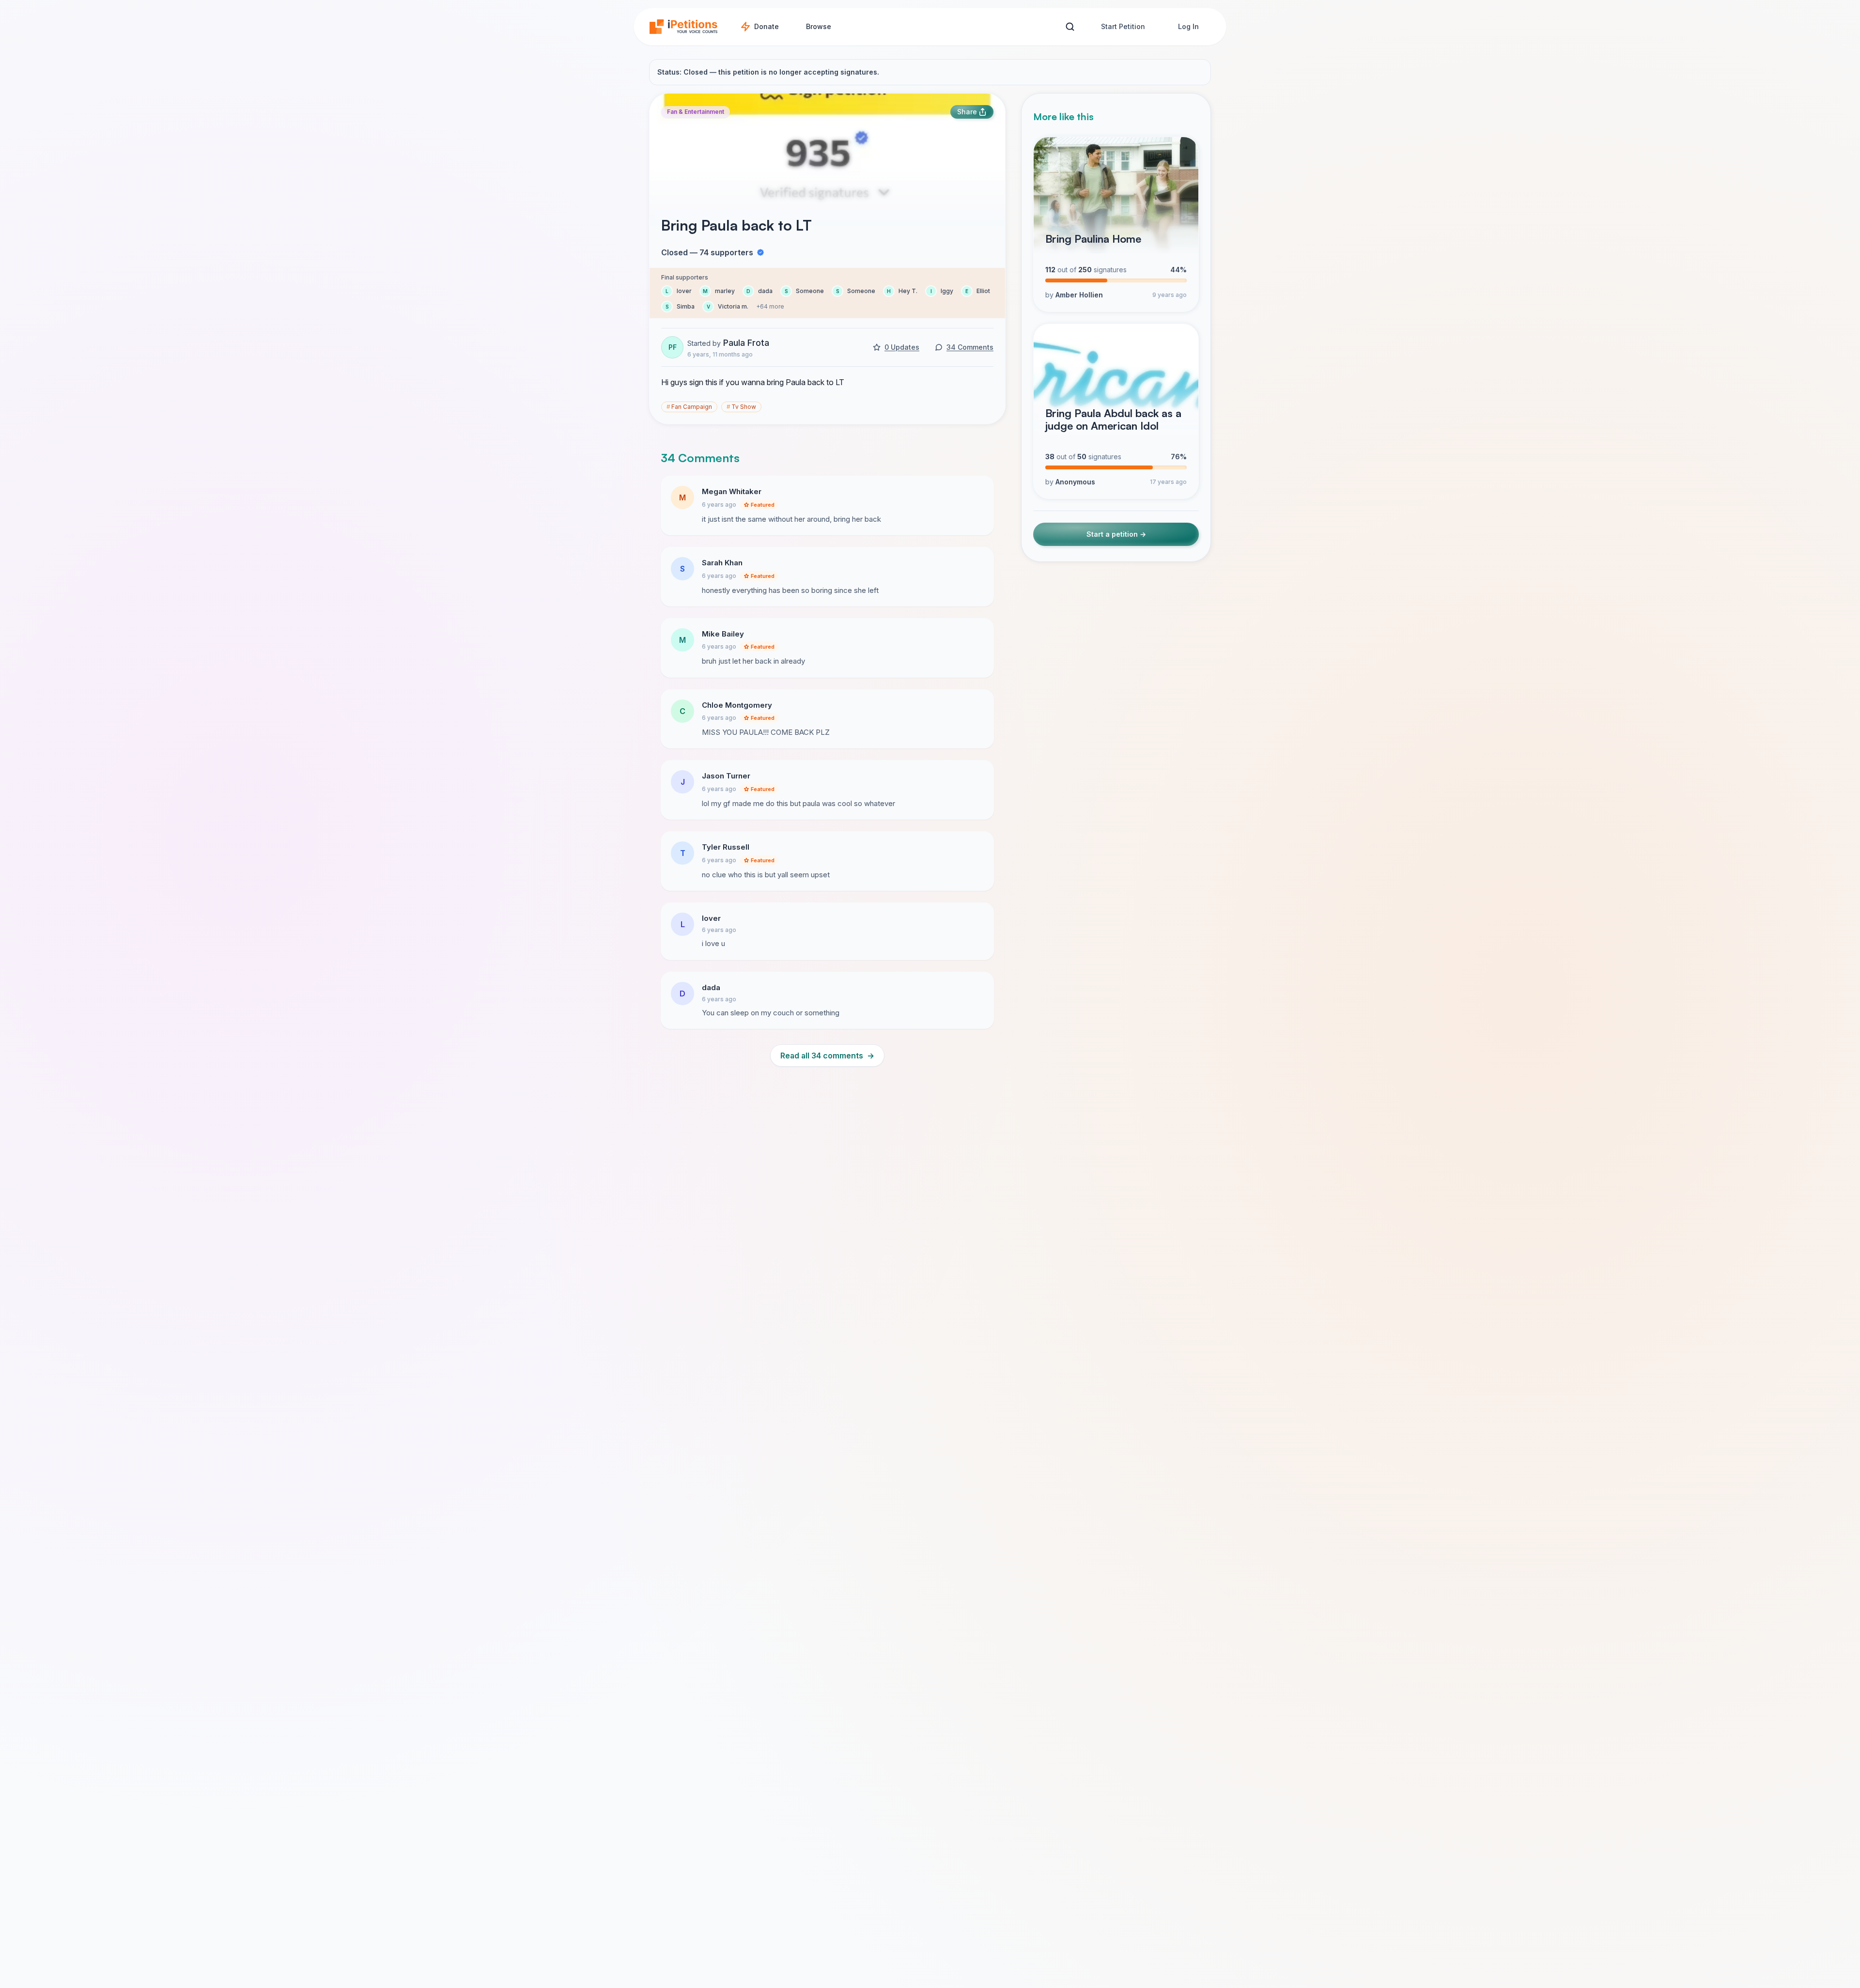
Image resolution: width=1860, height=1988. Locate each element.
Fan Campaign (689, 407)
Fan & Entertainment (696, 112)
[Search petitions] (1070, 27)
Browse (819, 26)
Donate (767, 26)
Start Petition (1123, 26)
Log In (1188, 26)
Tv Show (741, 407)
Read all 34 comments (827, 1056)
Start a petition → (1116, 534)
